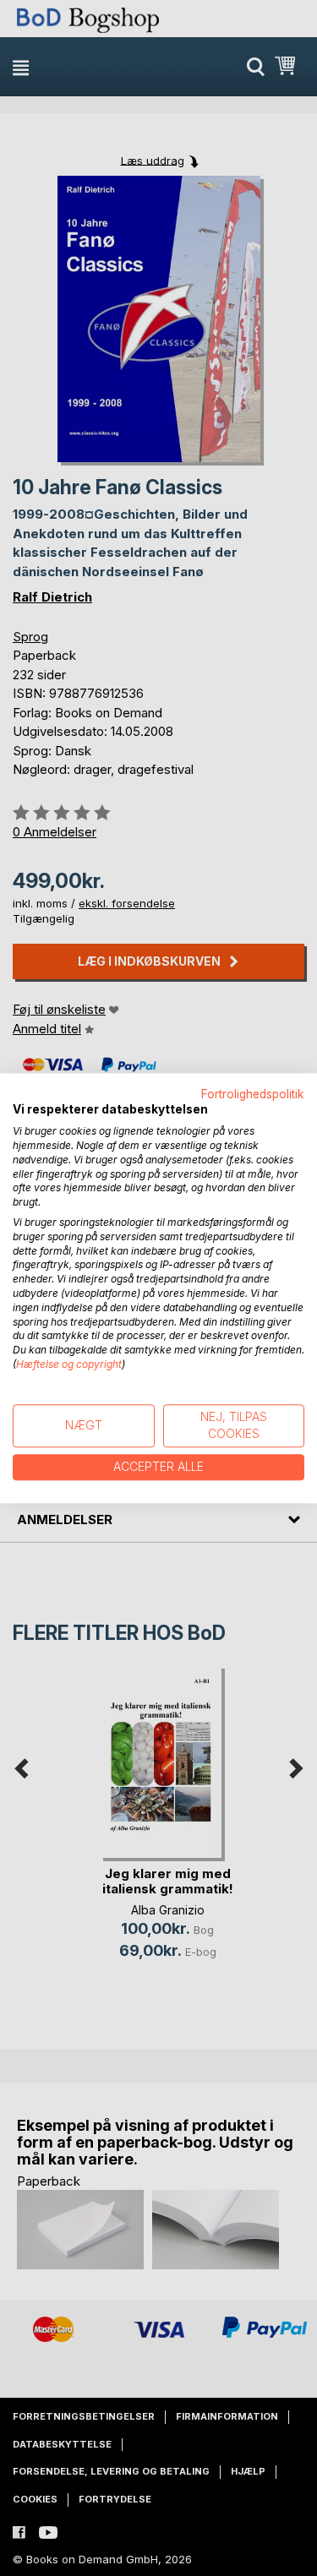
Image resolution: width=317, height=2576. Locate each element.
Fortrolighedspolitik (253, 1094)
